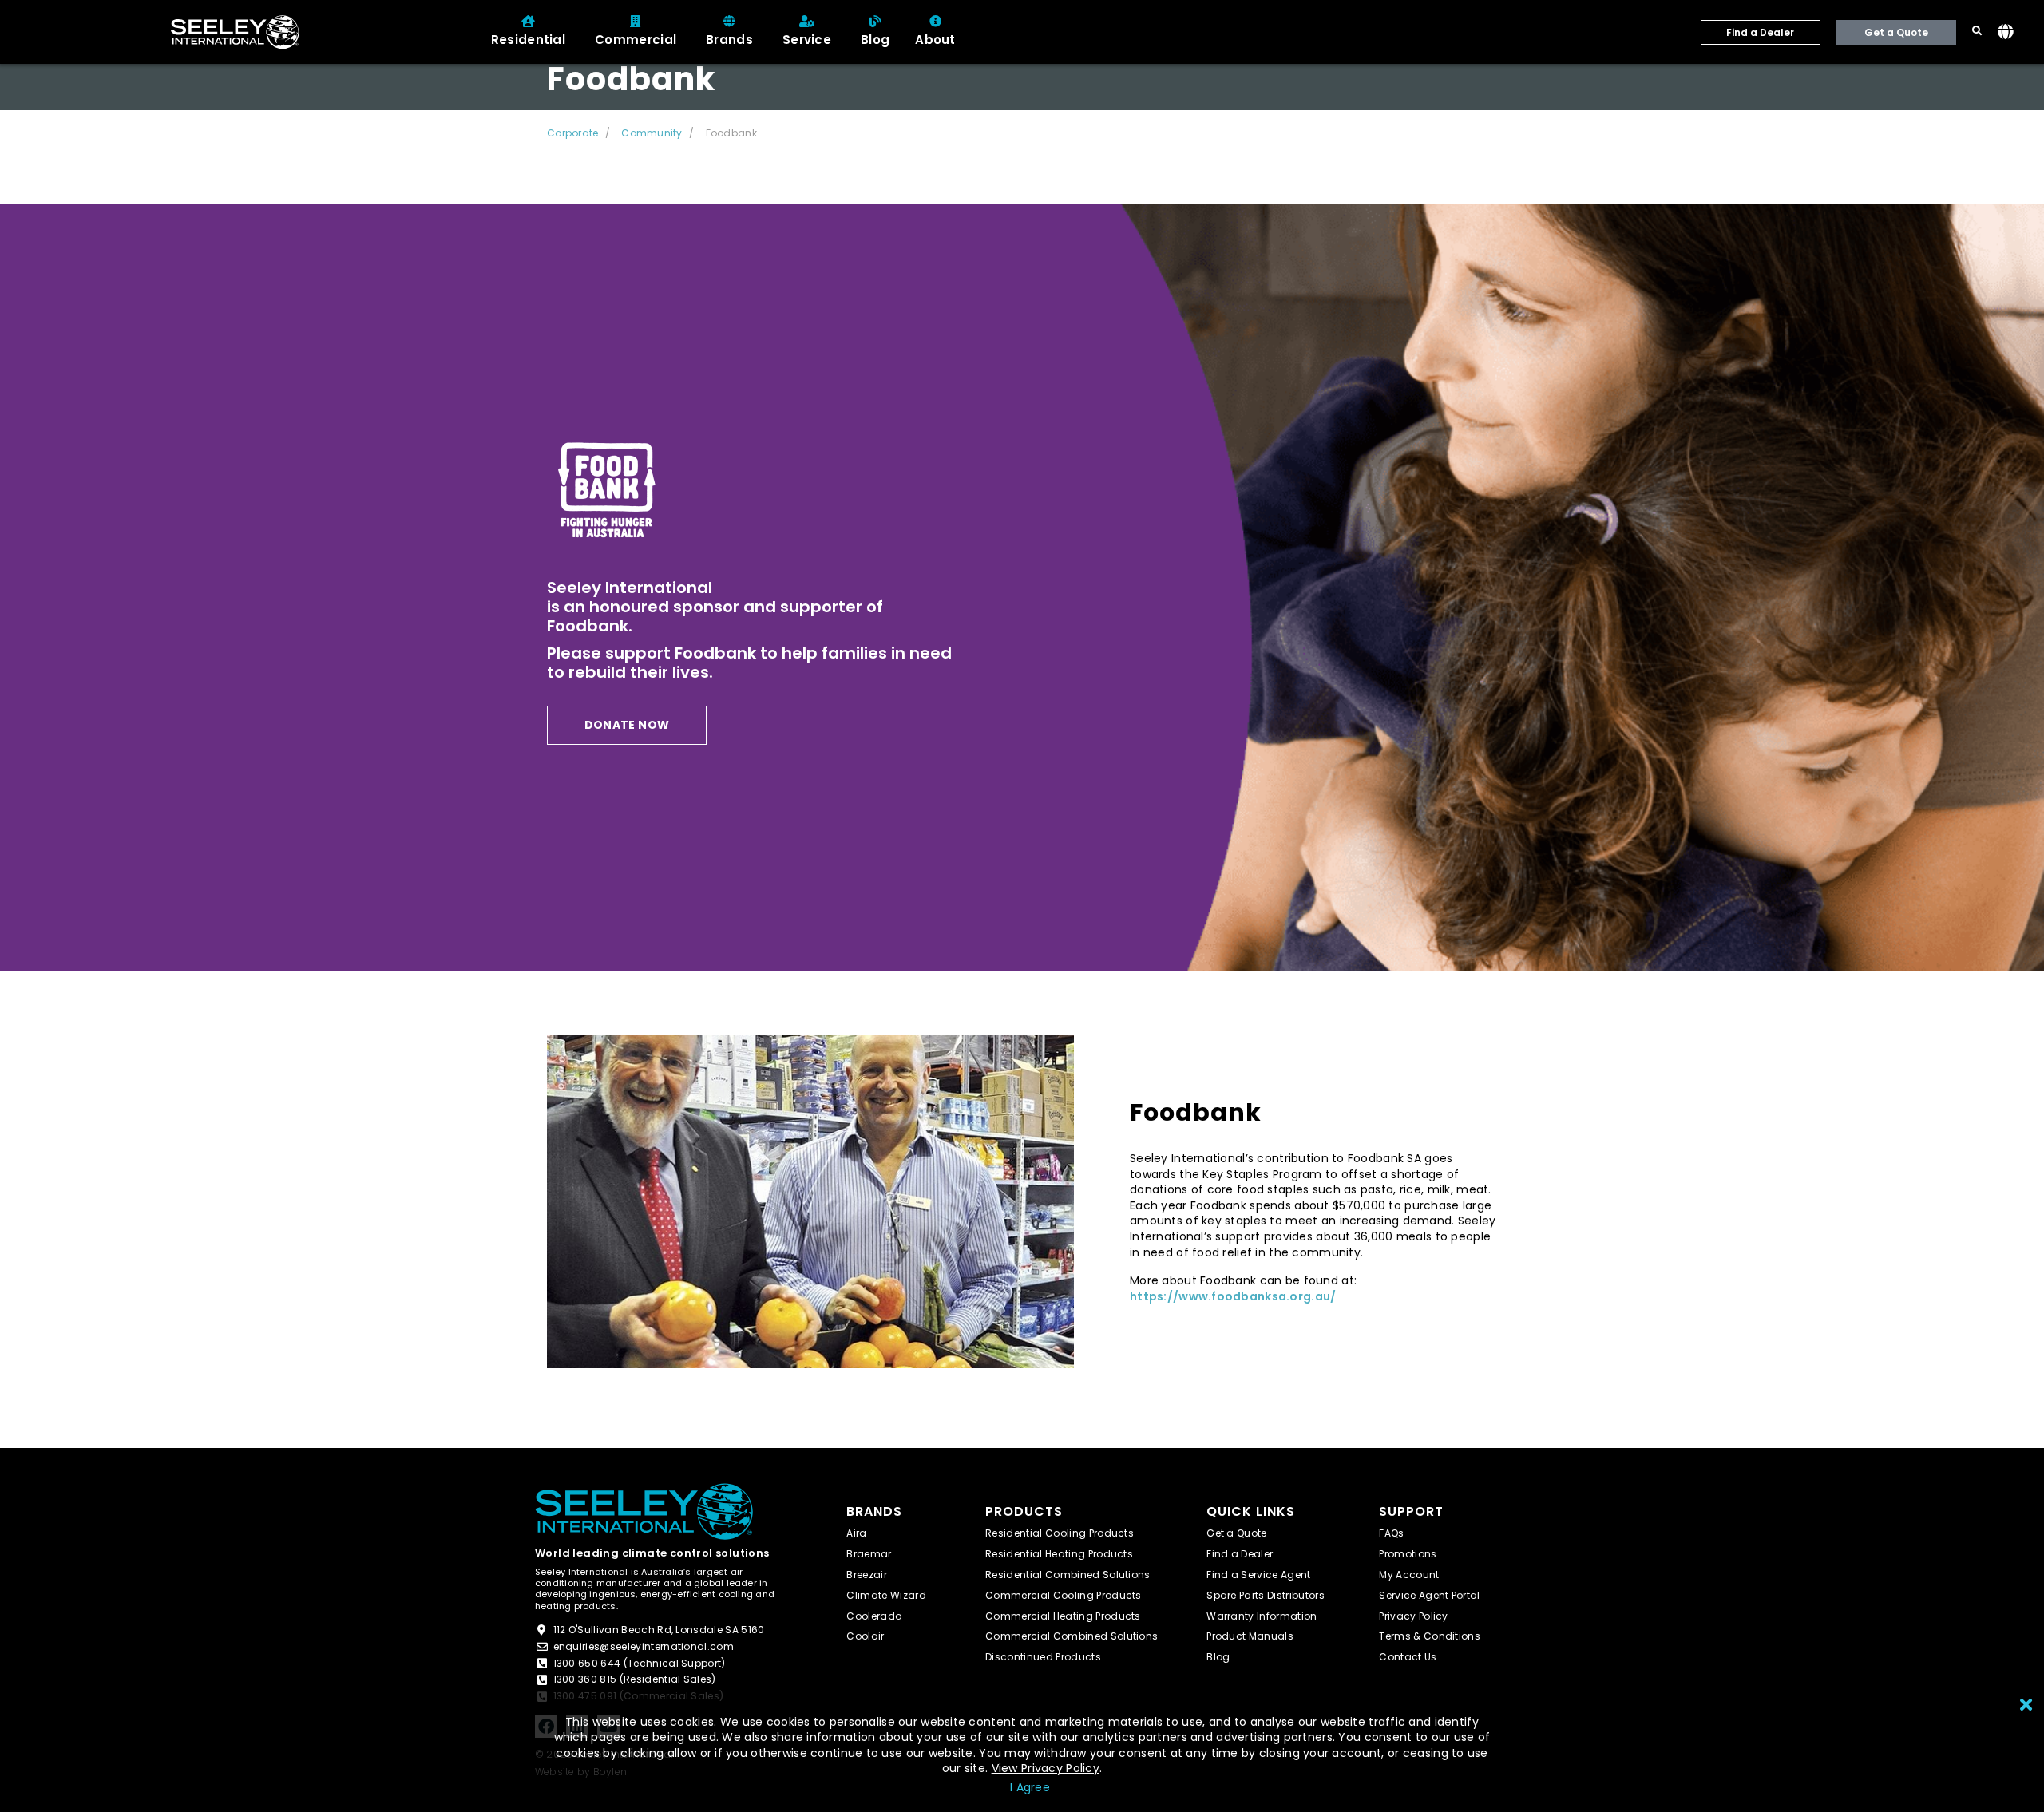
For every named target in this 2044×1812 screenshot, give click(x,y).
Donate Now (627, 725)
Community (652, 133)
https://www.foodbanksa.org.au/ (1233, 1297)
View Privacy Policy (1046, 1768)
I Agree (1030, 1787)
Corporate (572, 133)
